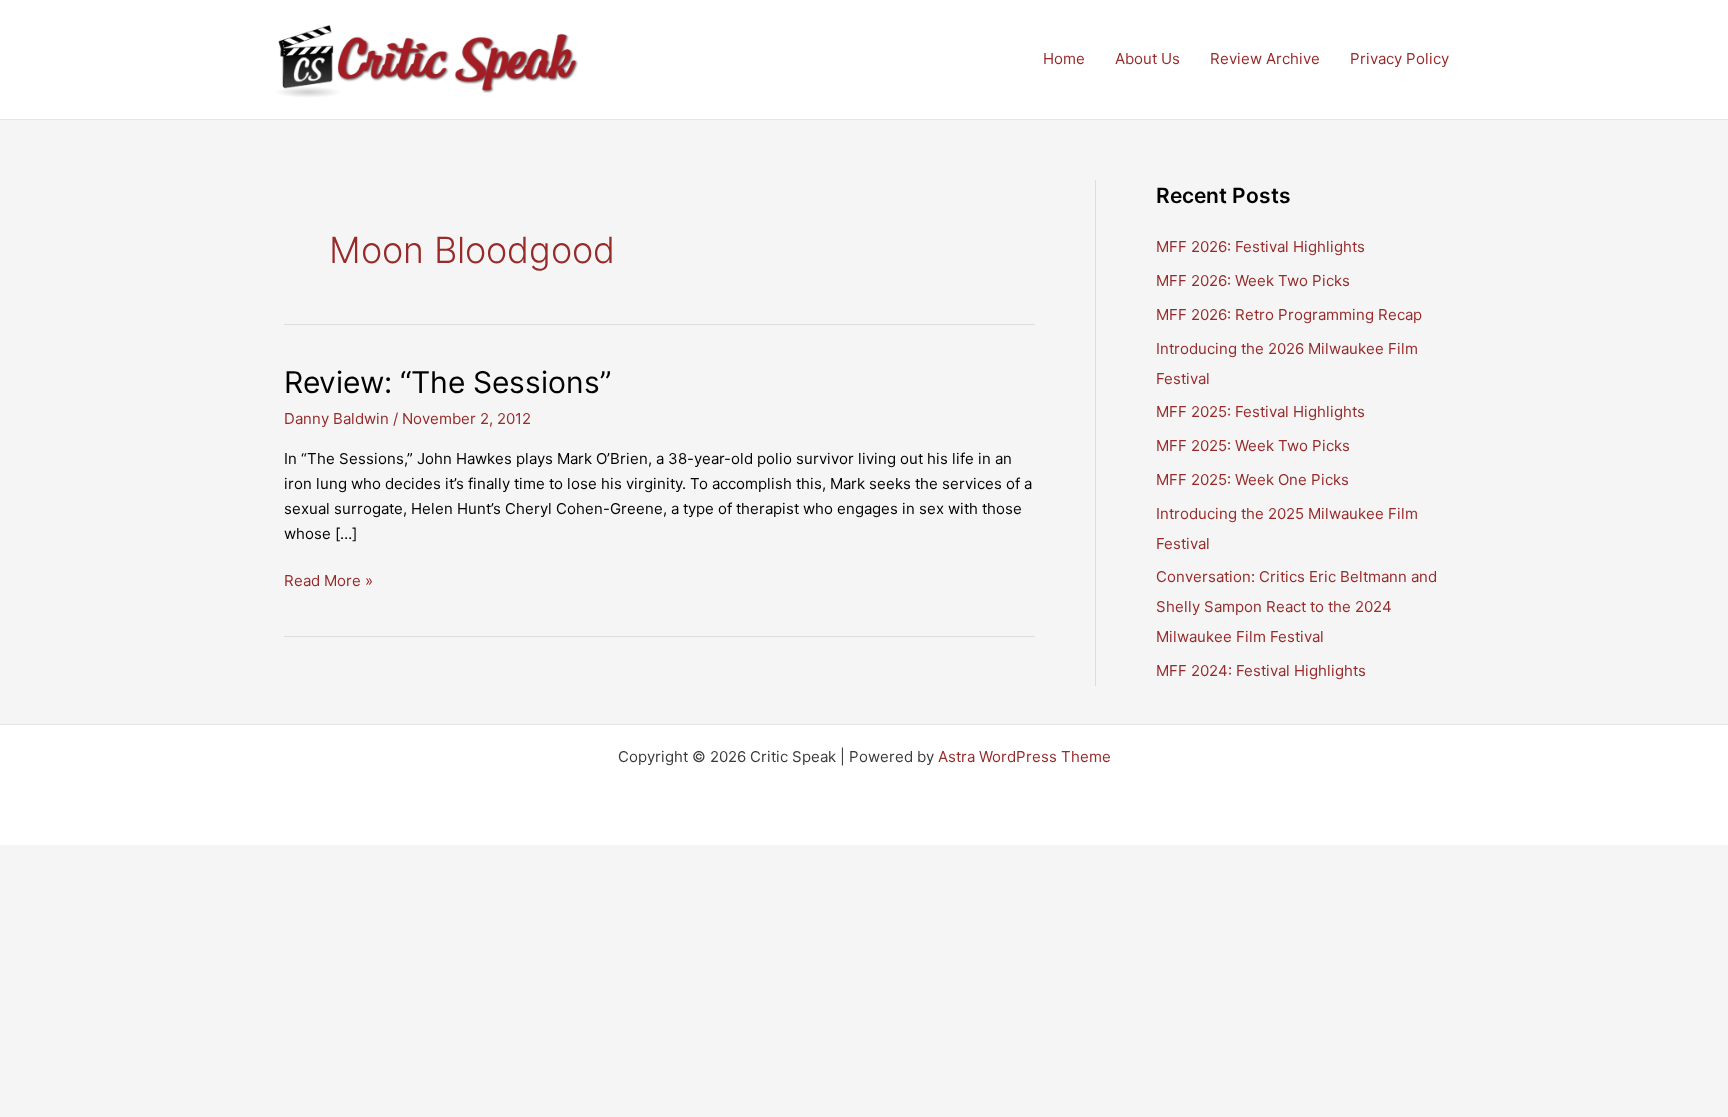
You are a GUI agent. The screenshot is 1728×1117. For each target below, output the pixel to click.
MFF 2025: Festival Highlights (1260, 411)
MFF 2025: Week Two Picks (1253, 445)
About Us (1147, 58)
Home (1064, 58)
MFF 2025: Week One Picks (1252, 479)
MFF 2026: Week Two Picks (1253, 280)
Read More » (328, 582)
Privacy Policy (1399, 58)
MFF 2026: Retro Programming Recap (1289, 314)
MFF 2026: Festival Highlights (1260, 246)
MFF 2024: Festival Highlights (1261, 670)
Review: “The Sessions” (447, 382)
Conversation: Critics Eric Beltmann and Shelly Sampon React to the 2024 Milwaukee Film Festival (1296, 606)
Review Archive (1265, 58)
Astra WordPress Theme (1024, 756)
